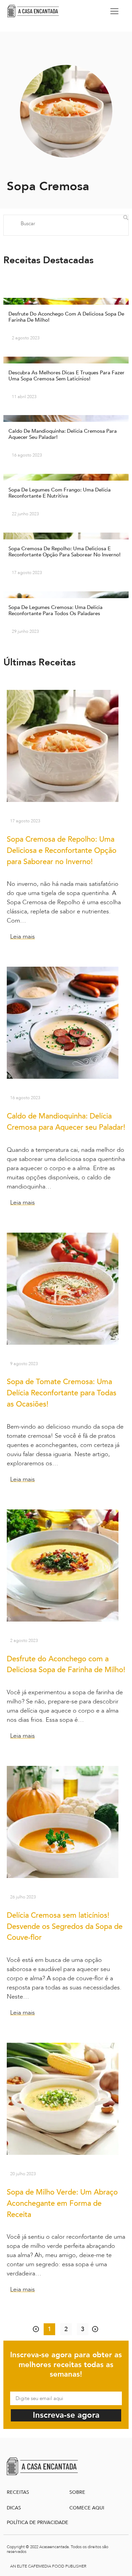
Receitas (18, 2492)
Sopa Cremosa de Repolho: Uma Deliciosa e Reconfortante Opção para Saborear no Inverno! (62, 851)
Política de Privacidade (38, 2523)
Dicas (14, 2508)
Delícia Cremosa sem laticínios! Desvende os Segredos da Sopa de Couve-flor (65, 1927)
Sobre (77, 2492)
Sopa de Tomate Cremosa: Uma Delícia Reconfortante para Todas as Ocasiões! (62, 1393)
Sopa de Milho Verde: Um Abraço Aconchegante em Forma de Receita (62, 2203)
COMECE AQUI (87, 2508)
